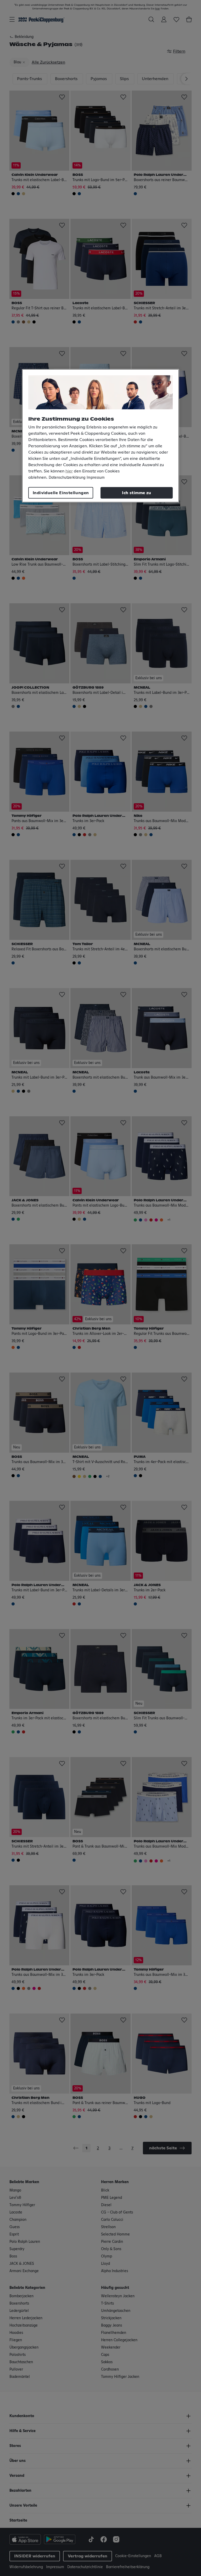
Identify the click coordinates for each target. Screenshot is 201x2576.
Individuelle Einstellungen (61, 493)
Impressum (96, 477)
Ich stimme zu (136, 493)
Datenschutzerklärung (67, 477)
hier (69, 471)
